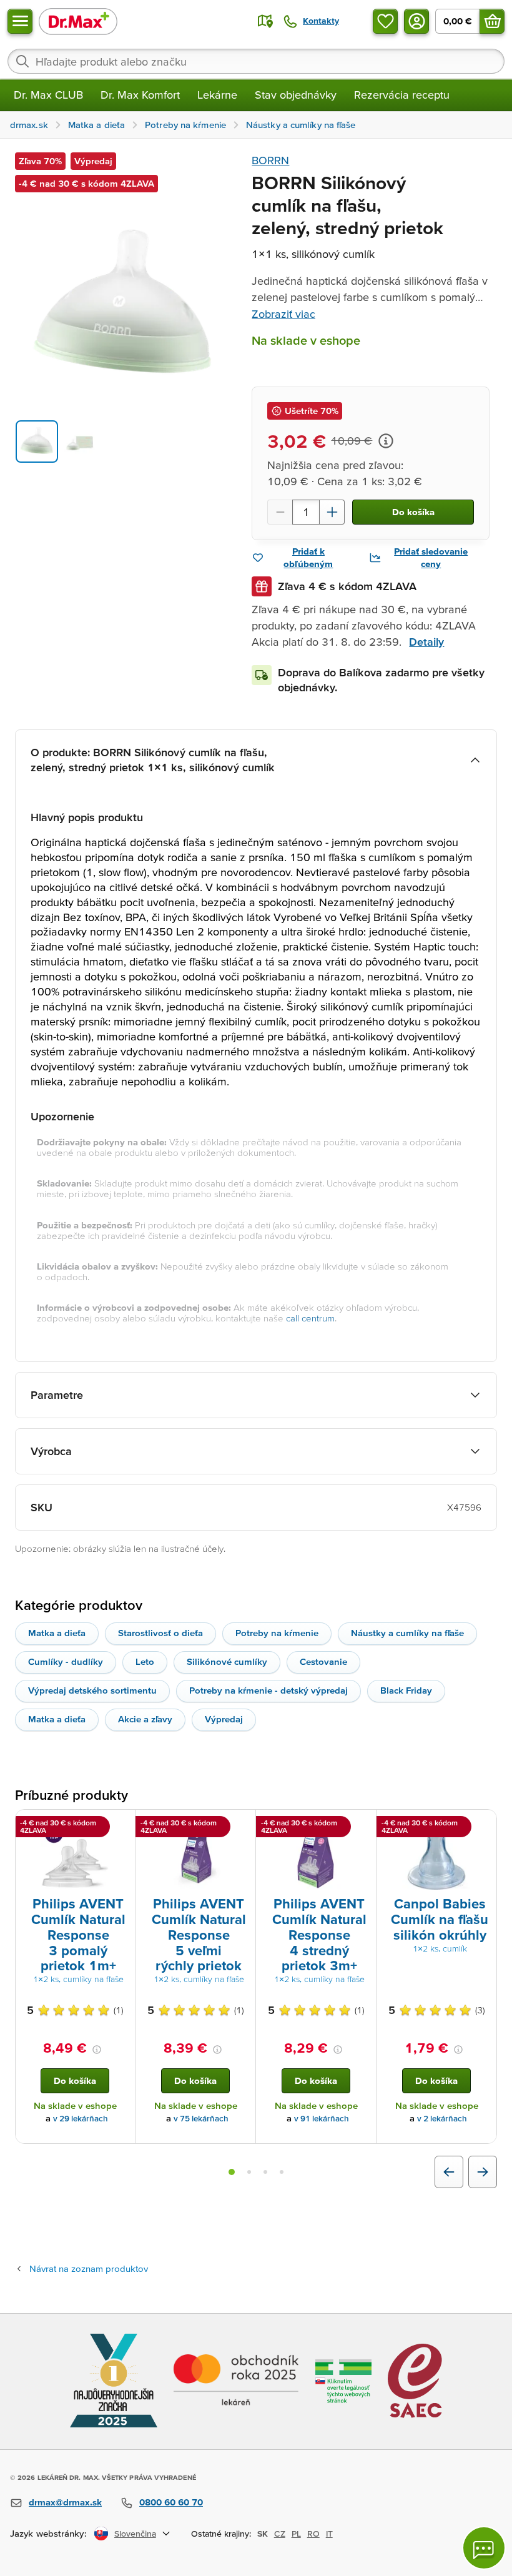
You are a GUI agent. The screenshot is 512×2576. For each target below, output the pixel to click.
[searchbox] (256, 61)
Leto (145, 1661)
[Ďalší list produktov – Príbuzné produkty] (483, 2172)
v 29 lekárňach (81, 2119)
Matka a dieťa (57, 1633)
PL (296, 2534)
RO (313, 2534)
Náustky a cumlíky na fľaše (407, 1633)
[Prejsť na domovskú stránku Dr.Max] (78, 21)
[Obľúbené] (385, 21)
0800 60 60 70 (171, 2502)
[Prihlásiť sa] (416, 21)
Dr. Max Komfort (140, 95)
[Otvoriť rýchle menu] (20, 21)
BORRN (270, 160)
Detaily (426, 642)
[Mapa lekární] (265, 21)
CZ (280, 2534)
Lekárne (217, 95)
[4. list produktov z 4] (282, 2172)
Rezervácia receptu (402, 95)
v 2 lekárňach (442, 2119)
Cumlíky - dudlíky (66, 1661)
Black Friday (406, 1690)
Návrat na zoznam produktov (89, 2268)
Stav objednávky (296, 95)
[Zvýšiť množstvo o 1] (332, 512)
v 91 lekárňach (322, 2119)
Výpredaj (224, 1719)
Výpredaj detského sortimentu (92, 1690)
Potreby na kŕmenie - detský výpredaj (268, 1690)
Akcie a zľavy (145, 1719)
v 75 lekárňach (201, 2119)
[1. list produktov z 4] (232, 2172)
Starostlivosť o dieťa (160, 1633)
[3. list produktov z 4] (265, 2172)
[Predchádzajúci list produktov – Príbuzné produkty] (449, 2172)
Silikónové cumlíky (227, 1661)
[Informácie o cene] (386, 441)
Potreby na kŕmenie (277, 1633)
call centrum (310, 1318)
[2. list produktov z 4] (249, 2172)
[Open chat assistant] (484, 2548)
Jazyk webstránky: (48, 2533)
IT (329, 2534)
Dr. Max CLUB (48, 95)
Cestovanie (323, 1661)
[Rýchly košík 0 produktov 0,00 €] (492, 21)
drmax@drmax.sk (65, 2502)
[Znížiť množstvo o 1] (280, 512)
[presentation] (75, 1855)
